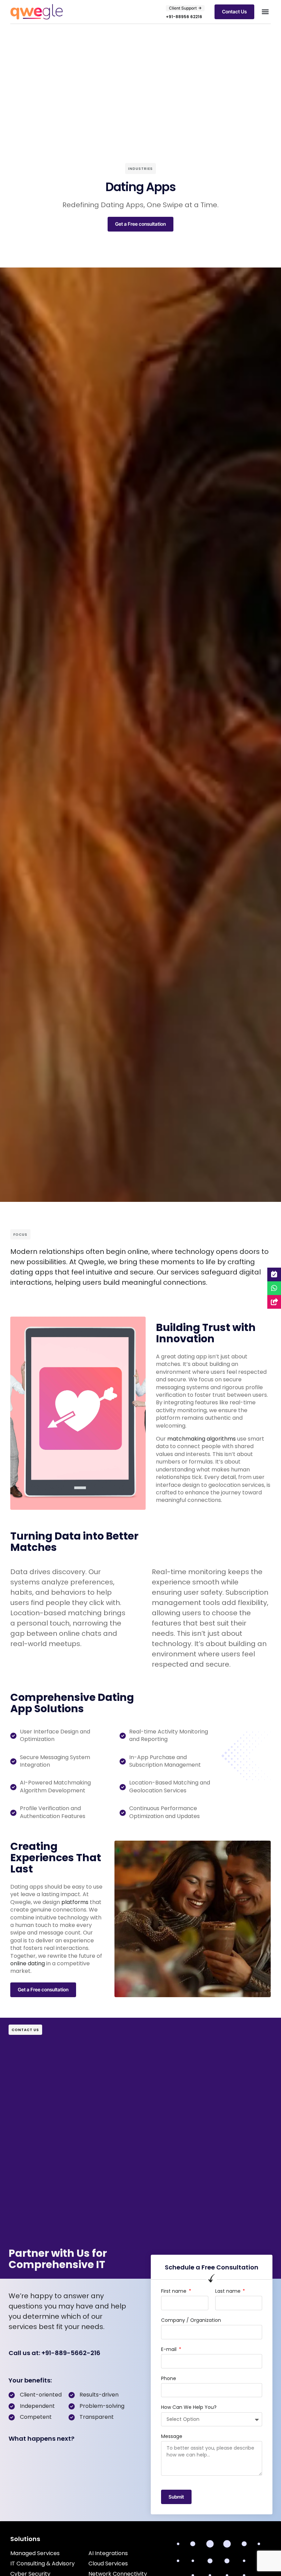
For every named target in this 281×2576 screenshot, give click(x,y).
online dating (28, 1963)
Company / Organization (191, 2320)
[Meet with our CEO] (274, 1274)
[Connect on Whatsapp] (274, 1288)
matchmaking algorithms (201, 1439)
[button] (265, 12)
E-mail (169, 2349)
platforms (75, 1902)
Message (172, 2436)
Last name (229, 2291)
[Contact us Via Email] (274, 1302)
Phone (169, 2379)
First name (174, 2291)
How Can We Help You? (189, 2407)
